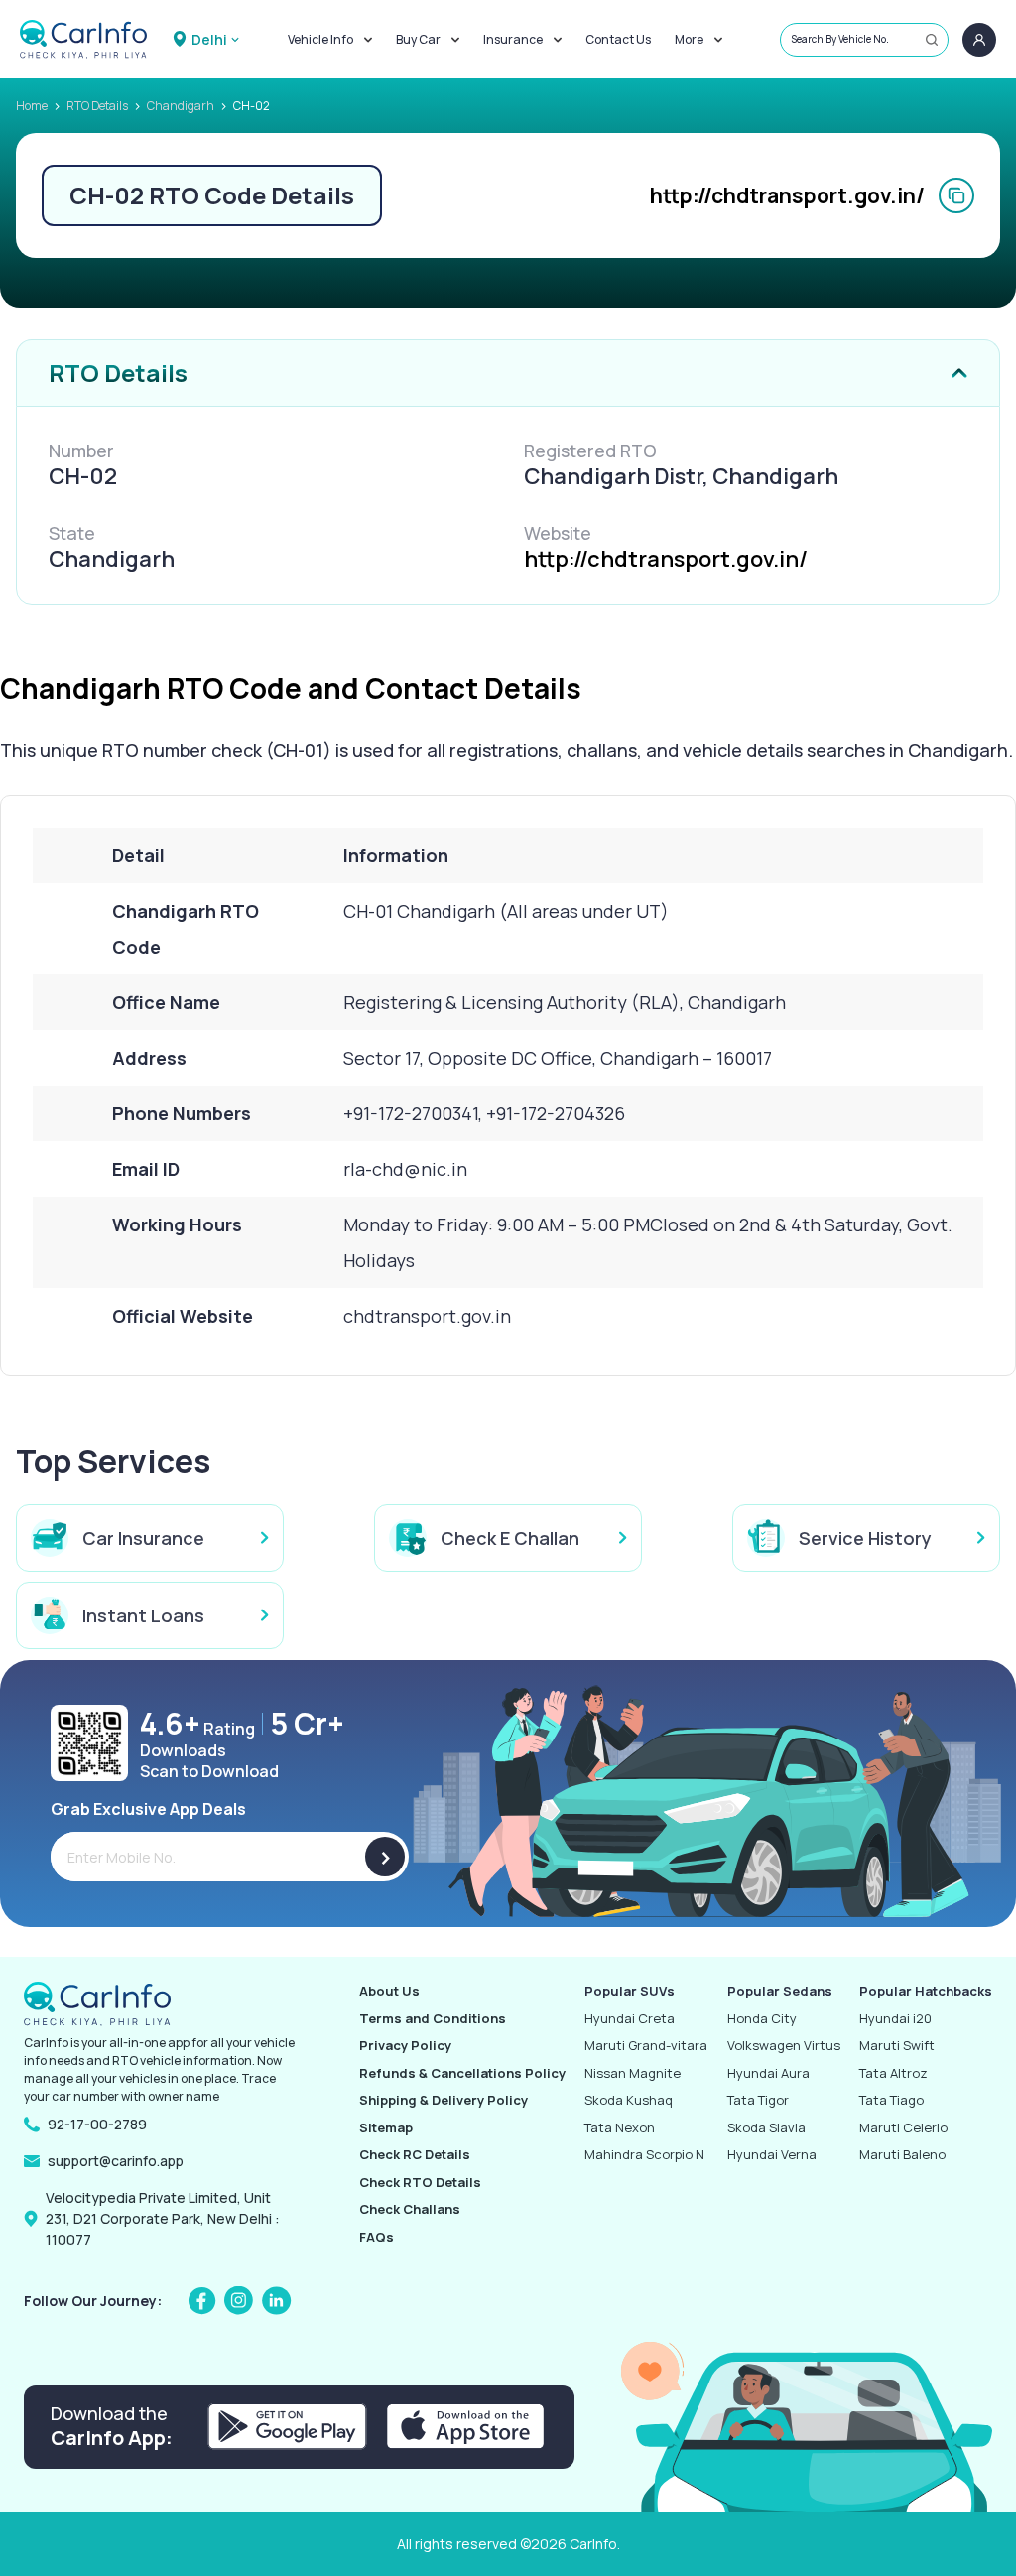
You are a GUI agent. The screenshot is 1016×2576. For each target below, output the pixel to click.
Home (32, 106)
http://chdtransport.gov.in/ (787, 195)
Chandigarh (181, 106)
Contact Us (618, 39)
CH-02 (252, 106)
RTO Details (97, 106)
